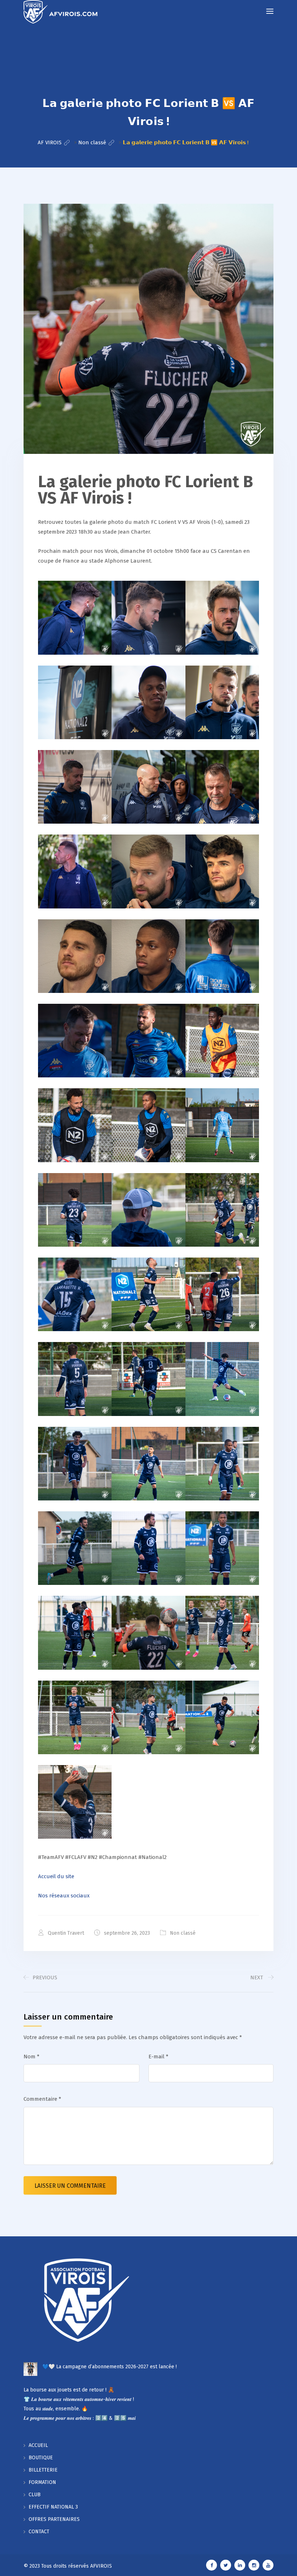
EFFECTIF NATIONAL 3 (53, 2507)
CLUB (35, 2495)
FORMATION (42, 2482)
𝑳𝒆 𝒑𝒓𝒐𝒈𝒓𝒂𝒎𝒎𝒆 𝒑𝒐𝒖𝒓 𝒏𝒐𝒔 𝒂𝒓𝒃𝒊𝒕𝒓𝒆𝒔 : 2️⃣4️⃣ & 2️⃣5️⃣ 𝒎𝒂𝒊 (80, 2418)
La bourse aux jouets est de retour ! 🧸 (69, 2390)
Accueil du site (56, 1876)
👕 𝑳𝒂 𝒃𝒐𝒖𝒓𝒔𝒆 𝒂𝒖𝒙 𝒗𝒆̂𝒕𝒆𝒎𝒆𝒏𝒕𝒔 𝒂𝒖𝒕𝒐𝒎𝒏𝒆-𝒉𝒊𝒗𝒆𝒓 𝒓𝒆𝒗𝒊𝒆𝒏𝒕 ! (79, 2399)
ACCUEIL (38, 2445)
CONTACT (39, 2532)
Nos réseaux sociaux (64, 1896)
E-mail (158, 2057)
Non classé (183, 1933)
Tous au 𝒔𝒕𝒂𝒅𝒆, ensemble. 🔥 (56, 2409)
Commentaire (42, 2099)
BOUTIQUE (41, 2458)
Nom (32, 2057)
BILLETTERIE (43, 2470)
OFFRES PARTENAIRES (54, 2519)
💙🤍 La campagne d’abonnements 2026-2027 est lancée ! (110, 2367)
